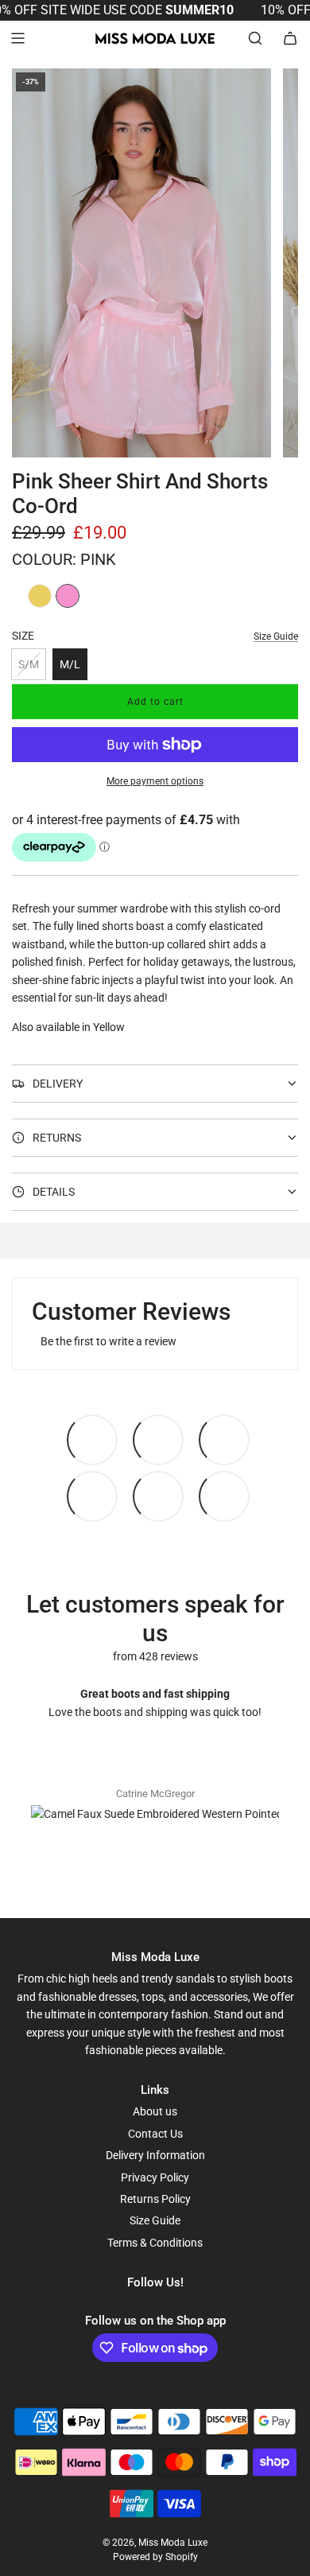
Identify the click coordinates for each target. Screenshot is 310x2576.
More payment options (155, 781)
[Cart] (290, 38)
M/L (70, 664)
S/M (29, 664)
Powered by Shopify (155, 2557)
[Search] (255, 38)
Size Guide (276, 636)
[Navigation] (17, 38)
